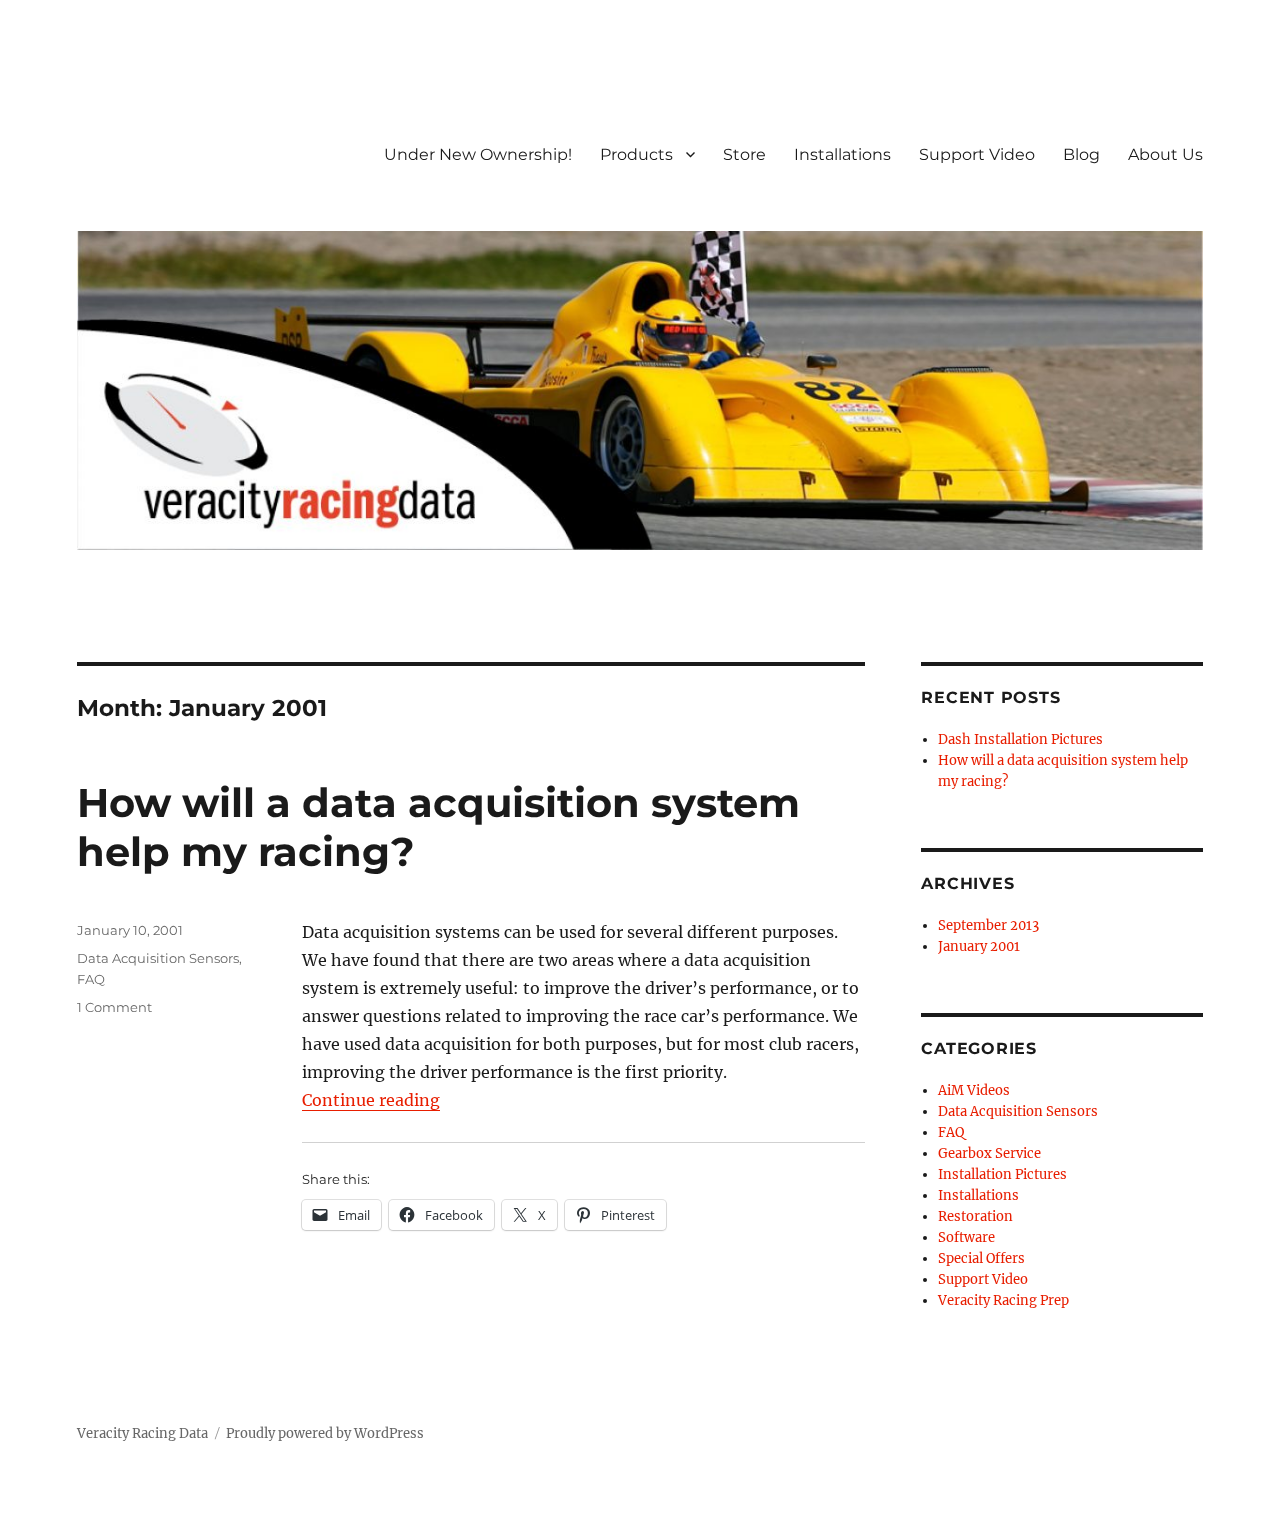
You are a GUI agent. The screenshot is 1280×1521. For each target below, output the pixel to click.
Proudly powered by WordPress (325, 1433)
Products (636, 154)
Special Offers (981, 1258)
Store (744, 154)
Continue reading (371, 1100)
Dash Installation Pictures (1020, 739)
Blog (1081, 154)
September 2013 (988, 925)
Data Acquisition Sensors (158, 958)
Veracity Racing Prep (1003, 1300)
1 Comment (114, 1007)
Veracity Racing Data (142, 1433)
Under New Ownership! (478, 154)
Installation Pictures (1002, 1174)
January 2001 (979, 946)
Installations (842, 154)
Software (966, 1237)
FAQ (91, 979)
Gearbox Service (989, 1153)
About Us (1165, 154)
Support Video (977, 154)
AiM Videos (974, 1090)
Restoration (975, 1216)
